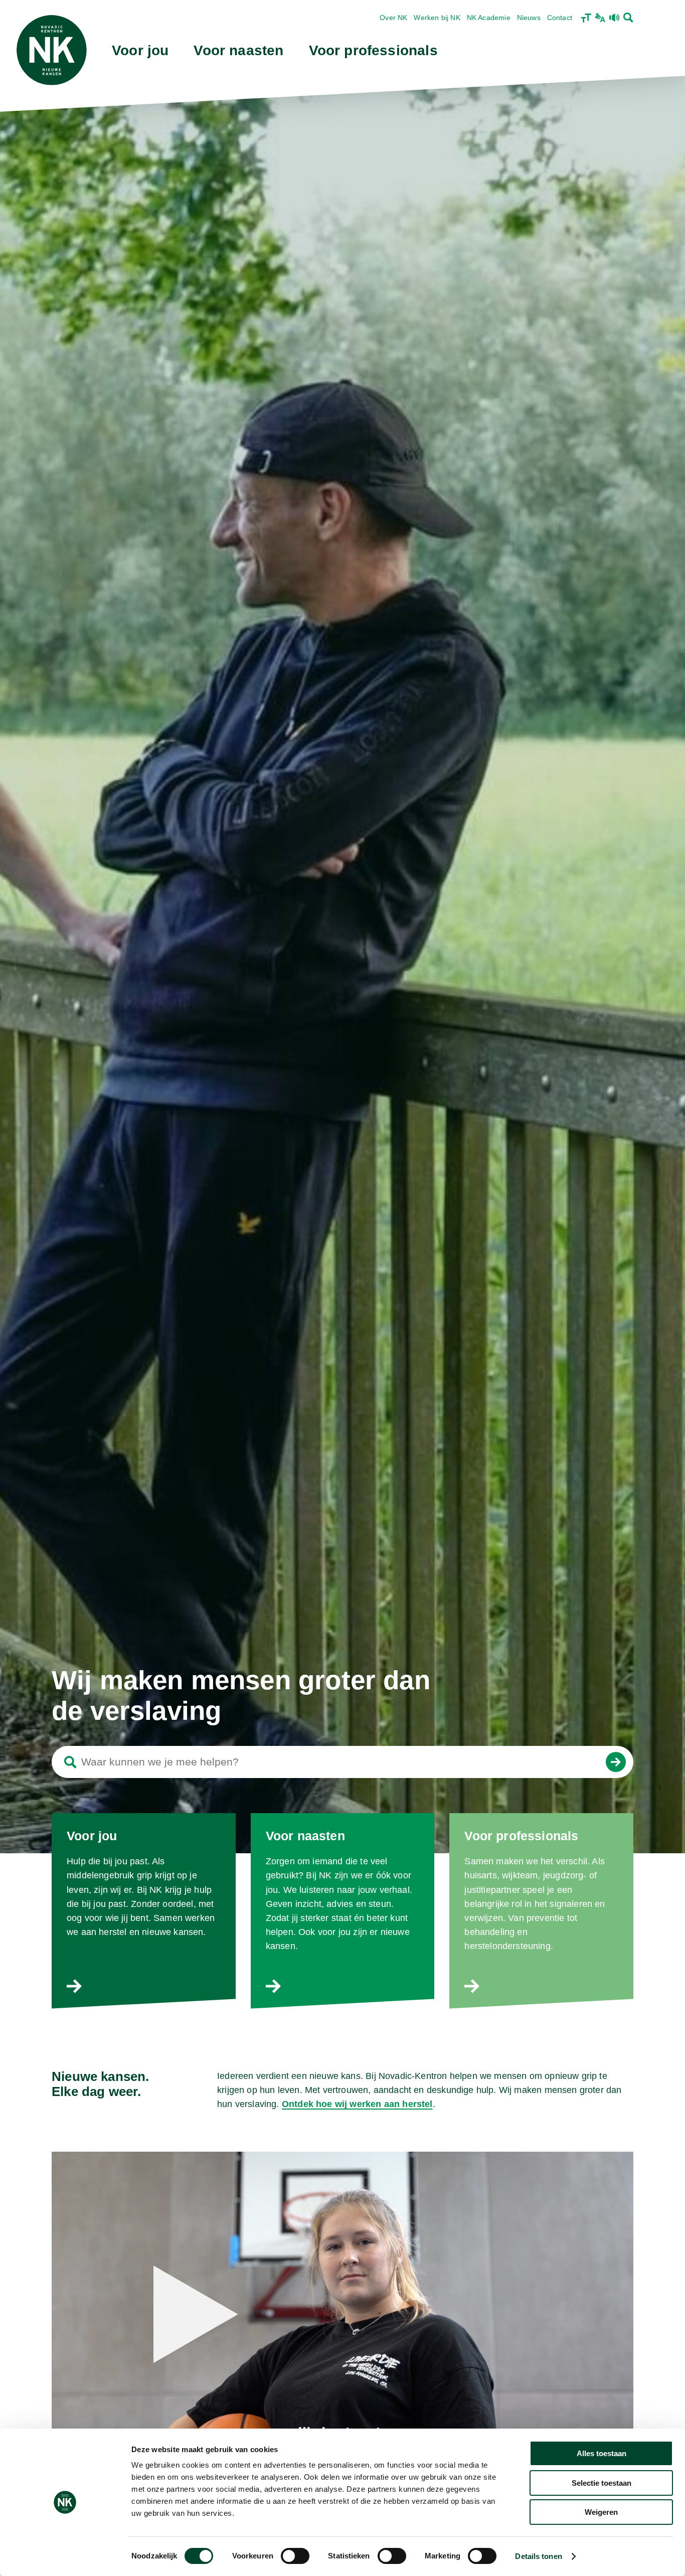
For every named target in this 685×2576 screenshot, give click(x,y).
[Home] (52, 50)
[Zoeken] (628, 18)
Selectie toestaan (602, 2483)
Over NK (393, 18)
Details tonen (538, 2556)
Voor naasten (238, 50)
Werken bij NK (437, 18)
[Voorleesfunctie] (614, 18)
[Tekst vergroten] (586, 18)
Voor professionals (373, 50)
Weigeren (601, 2512)
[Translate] (600, 18)
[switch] (295, 2556)
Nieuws (529, 18)
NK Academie (489, 18)
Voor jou (140, 50)
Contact (560, 18)
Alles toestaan (602, 2453)
